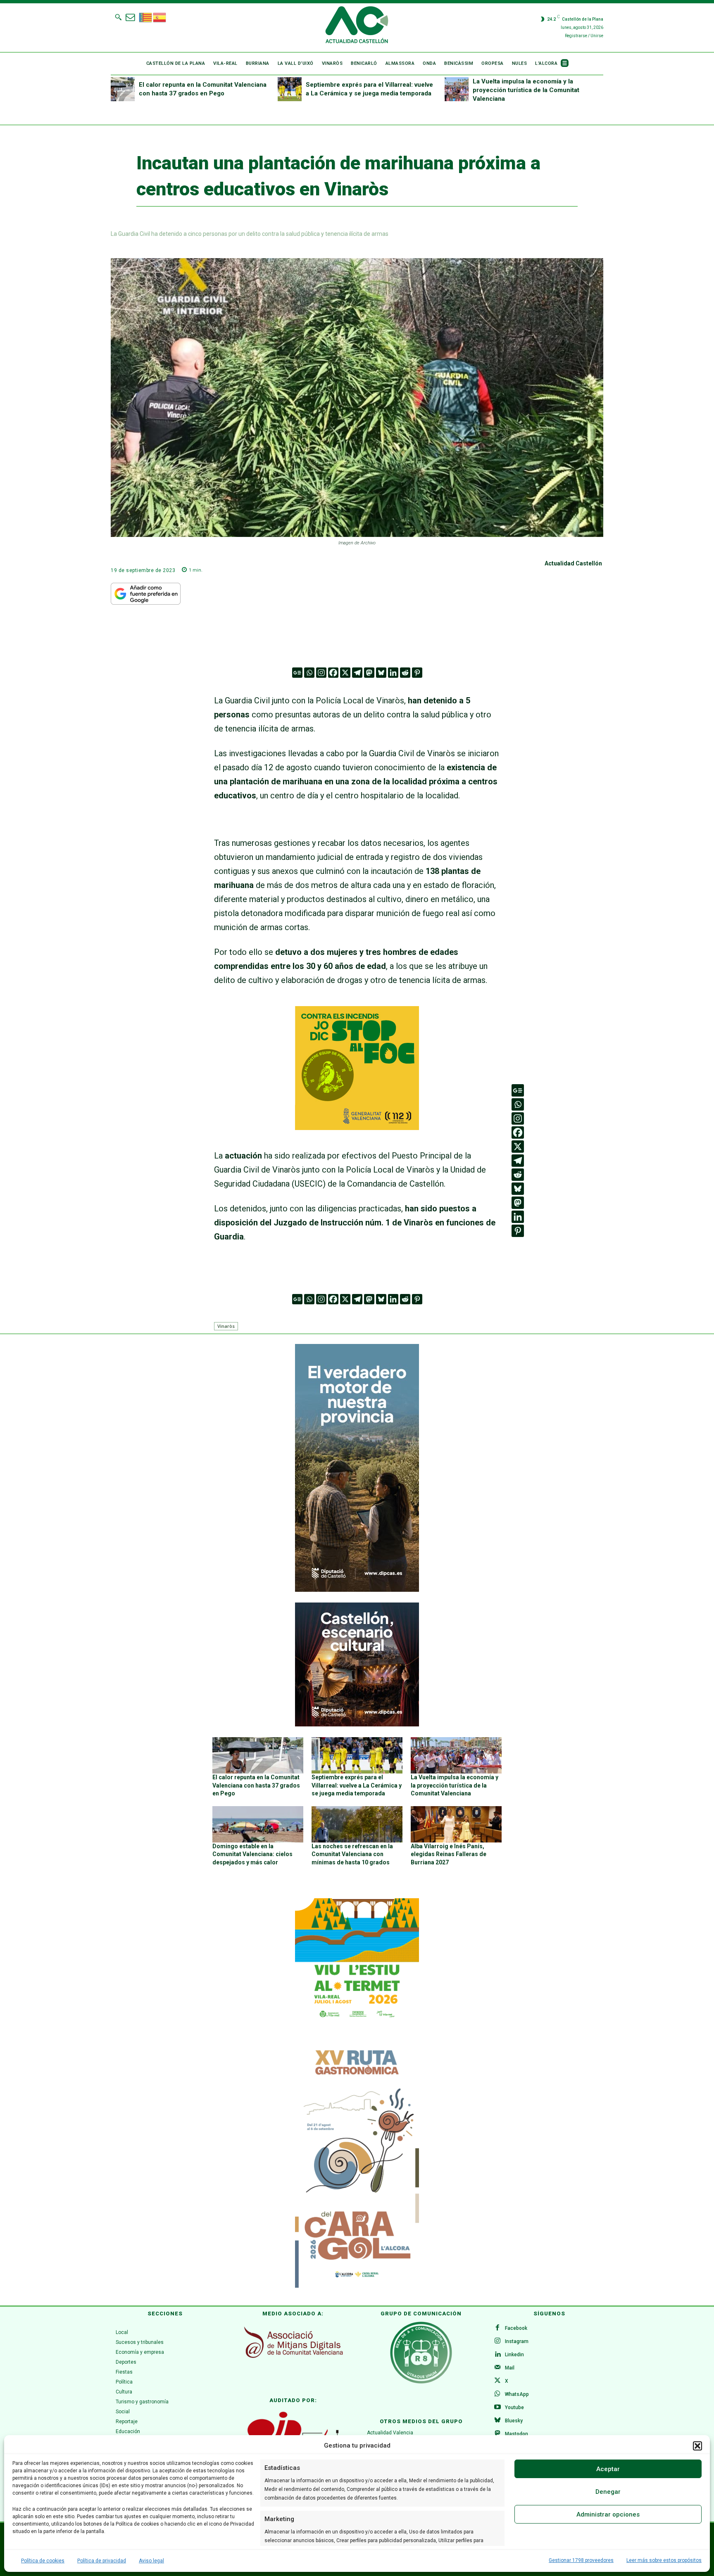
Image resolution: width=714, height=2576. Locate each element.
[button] (697, 2446)
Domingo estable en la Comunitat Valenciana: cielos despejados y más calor (252, 1854)
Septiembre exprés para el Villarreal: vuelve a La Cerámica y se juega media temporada (357, 1785)
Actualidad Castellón (573, 563)
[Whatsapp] (309, 673)
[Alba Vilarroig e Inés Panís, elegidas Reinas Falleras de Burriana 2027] (456, 1824)
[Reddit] (405, 673)
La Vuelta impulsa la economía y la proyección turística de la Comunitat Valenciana (526, 90)
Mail (510, 2368)
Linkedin (514, 2355)
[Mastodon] (369, 673)
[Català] (146, 17)
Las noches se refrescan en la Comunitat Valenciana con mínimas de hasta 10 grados (352, 1854)
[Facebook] (333, 673)
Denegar (608, 2492)
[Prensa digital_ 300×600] (357, 2164)
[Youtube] (497, 2407)
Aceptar (608, 2469)
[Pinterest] (417, 673)
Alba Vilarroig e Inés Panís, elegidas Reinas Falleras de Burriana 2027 (449, 1854)
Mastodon (516, 2434)
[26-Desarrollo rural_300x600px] (357, 1590)
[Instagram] (321, 673)
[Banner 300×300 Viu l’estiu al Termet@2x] (357, 1960)
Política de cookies (43, 2561)
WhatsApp (517, 2394)
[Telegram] (357, 673)
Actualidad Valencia (390, 2433)
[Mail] (497, 2368)
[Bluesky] (381, 673)
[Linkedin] (393, 673)
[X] (345, 673)
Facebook (516, 2328)
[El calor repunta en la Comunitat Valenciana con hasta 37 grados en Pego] (123, 89)
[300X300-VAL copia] (357, 1127)
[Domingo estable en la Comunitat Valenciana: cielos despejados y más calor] (258, 1824)
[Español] (160, 17)
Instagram (517, 2341)
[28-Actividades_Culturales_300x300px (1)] (357, 1724)
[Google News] (297, 673)
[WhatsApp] (497, 2394)
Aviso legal (151, 2561)
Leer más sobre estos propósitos (664, 2560)
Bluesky (514, 2421)
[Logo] (357, 26)
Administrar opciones (608, 2514)
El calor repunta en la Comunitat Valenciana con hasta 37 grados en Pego (256, 1785)
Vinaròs (226, 1326)
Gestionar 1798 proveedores (581, 2560)
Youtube (514, 2407)
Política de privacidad (102, 2561)
